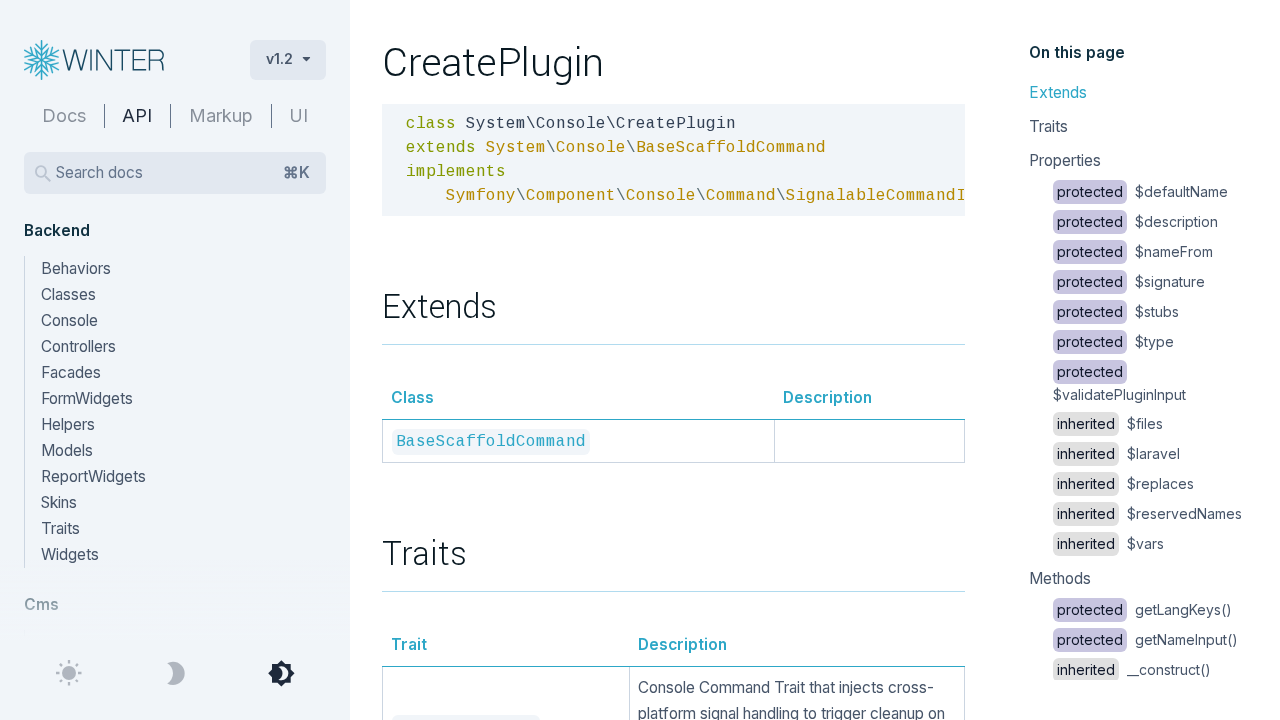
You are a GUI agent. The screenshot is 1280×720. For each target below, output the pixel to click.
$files (1110, 423)
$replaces (1125, 483)
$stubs (1118, 311)
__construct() (1134, 669)
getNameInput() (1147, 639)
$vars (1110, 543)
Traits (1048, 126)
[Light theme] (69, 674)
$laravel (1118, 453)
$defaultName (1142, 191)
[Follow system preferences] (281, 674)
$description (1137, 221)
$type (1115, 341)
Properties (1065, 160)
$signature (1131, 281)
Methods (1060, 578)
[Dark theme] (175, 674)
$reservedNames (1149, 513)
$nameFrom (1135, 251)
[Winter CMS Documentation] (121, 60)
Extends (1058, 92)
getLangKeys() (1144, 609)
